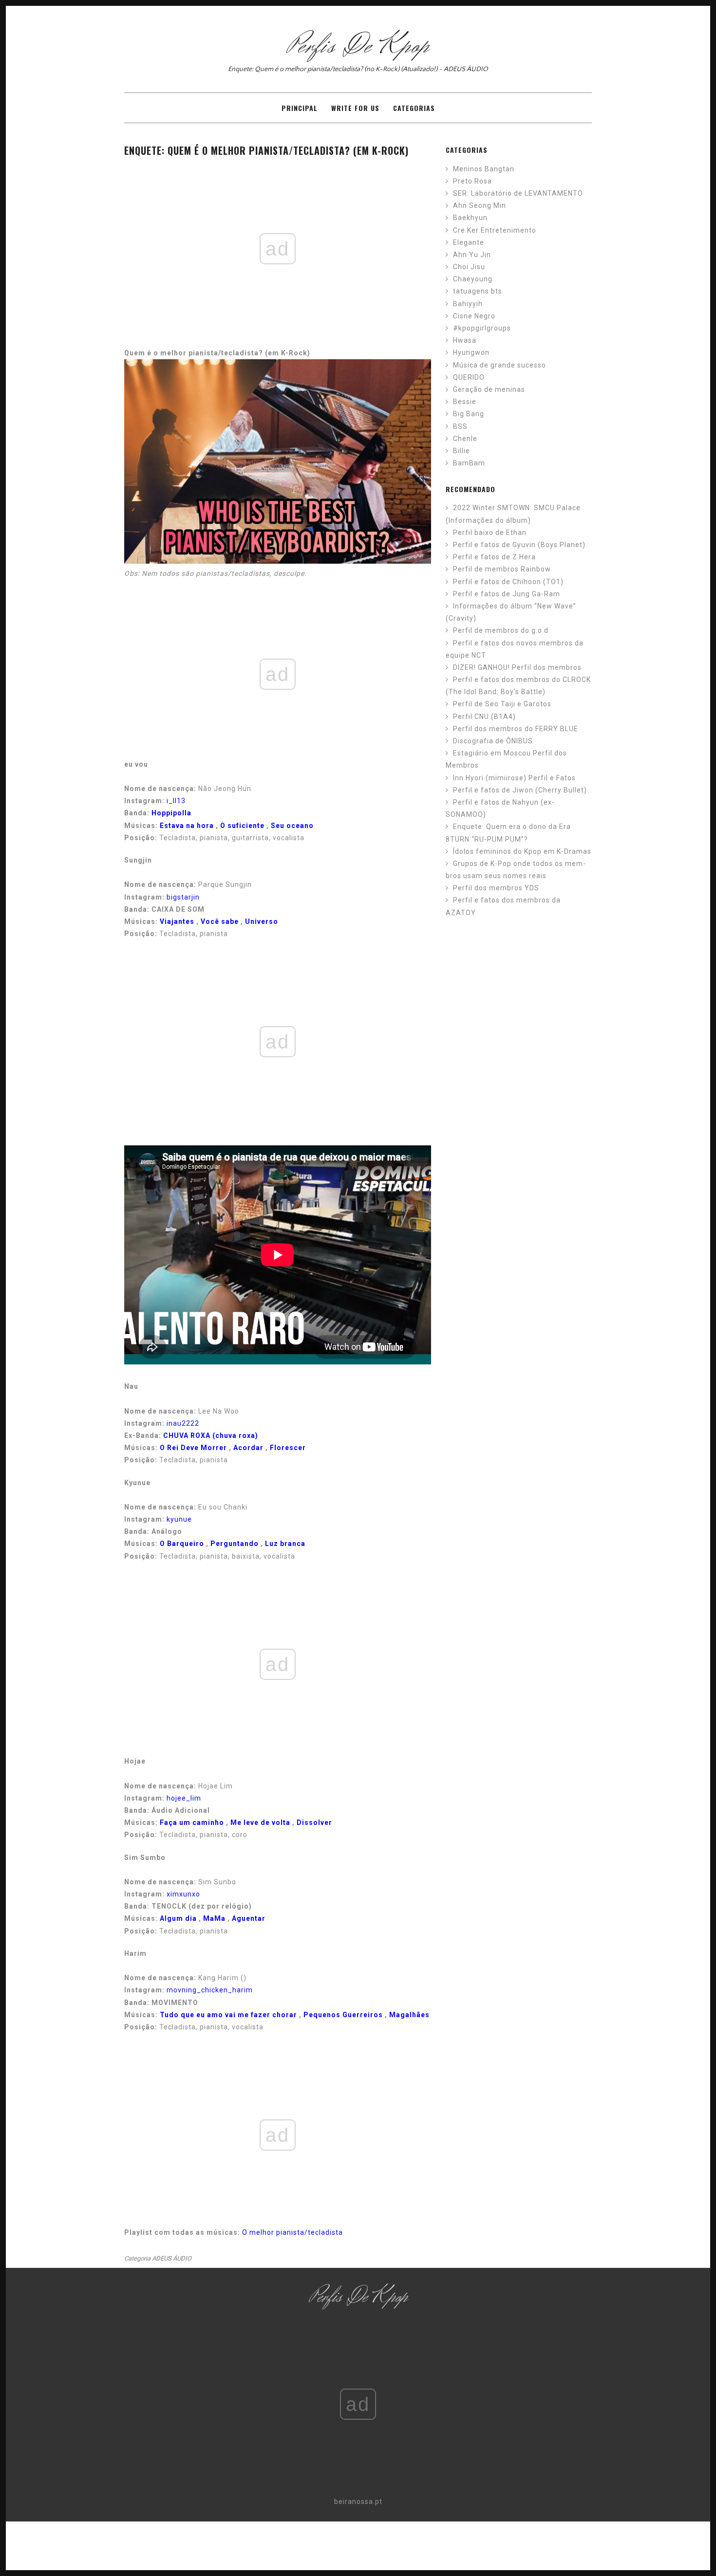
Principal (300, 108)
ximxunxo (183, 1894)
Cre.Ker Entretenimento (495, 230)
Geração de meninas (489, 389)
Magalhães (409, 2015)
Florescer (288, 1448)
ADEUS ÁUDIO (172, 2258)
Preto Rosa (472, 181)
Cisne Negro (474, 316)
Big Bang (469, 414)
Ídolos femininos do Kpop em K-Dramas (522, 851)
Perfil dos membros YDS (496, 888)
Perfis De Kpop (358, 46)
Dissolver (314, 1822)
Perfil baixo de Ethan (490, 533)
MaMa (214, 1918)
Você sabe (220, 921)
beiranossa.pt (358, 2502)
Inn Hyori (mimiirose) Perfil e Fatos (514, 778)
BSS (460, 426)
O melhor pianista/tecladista (292, 2232)
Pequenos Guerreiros (343, 2015)
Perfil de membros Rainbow (502, 569)
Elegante (469, 242)
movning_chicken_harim (210, 1990)
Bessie (465, 402)
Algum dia (178, 1918)
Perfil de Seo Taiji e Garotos (502, 704)
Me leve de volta (260, 1822)
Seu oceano (292, 826)
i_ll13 (176, 801)
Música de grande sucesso (499, 365)
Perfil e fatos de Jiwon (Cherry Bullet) (520, 790)
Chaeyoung (473, 279)
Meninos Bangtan (484, 169)
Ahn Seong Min (480, 205)
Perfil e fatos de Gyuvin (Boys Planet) (519, 545)
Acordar (248, 1448)
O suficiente (242, 826)
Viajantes (177, 921)
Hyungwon (471, 352)
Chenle (465, 439)
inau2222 (183, 1423)
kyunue (179, 1519)
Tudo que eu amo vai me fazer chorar (228, 2015)
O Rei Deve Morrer (193, 1448)
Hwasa (465, 340)
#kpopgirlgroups (482, 328)
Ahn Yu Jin (472, 255)
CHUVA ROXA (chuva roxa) (211, 1435)
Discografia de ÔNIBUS (493, 741)
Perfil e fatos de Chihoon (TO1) (508, 582)
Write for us (355, 108)
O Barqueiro (182, 1544)
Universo (262, 921)
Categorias (414, 108)
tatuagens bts (478, 291)
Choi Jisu (469, 267)
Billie (462, 451)
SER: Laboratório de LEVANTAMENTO (518, 193)
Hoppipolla (171, 813)
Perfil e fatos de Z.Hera (494, 557)
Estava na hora (187, 826)
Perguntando (235, 1544)
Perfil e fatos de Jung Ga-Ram (507, 594)
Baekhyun (470, 218)
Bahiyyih (468, 304)
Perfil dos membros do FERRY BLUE (516, 729)
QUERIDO (469, 377)
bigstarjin (183, 897)
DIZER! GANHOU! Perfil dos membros (517, 667)
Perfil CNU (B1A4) (484, 717)
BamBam (469, 463)
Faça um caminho (192, 1822)
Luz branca (285, 1544)
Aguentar (249, 1918)
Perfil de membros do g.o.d (501, 630)
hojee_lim (184, 1798)
